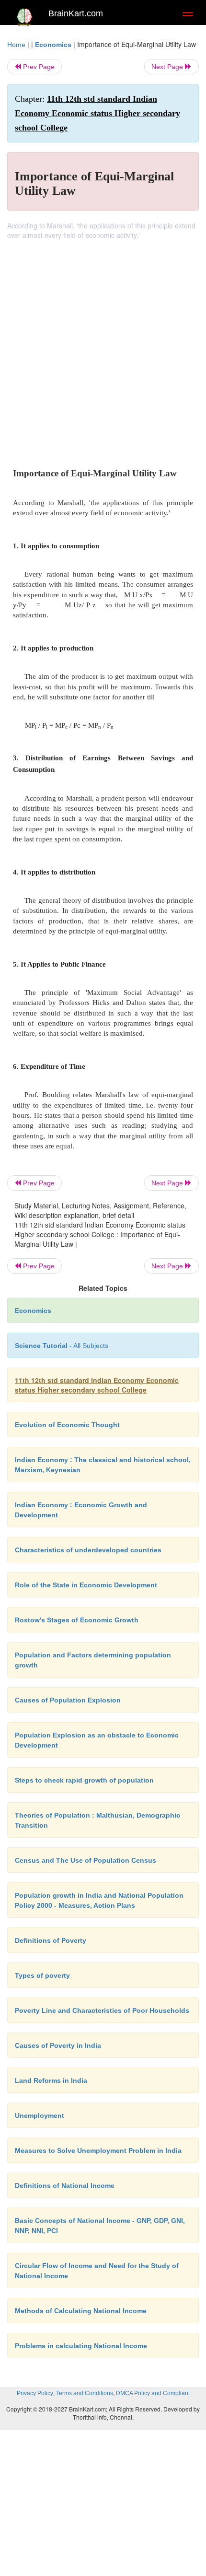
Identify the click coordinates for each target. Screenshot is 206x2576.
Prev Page (38, 67)
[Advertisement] (103, 348)
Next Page (168, 67)
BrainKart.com (76, 13)
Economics (53, 45)
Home (16, 45)
